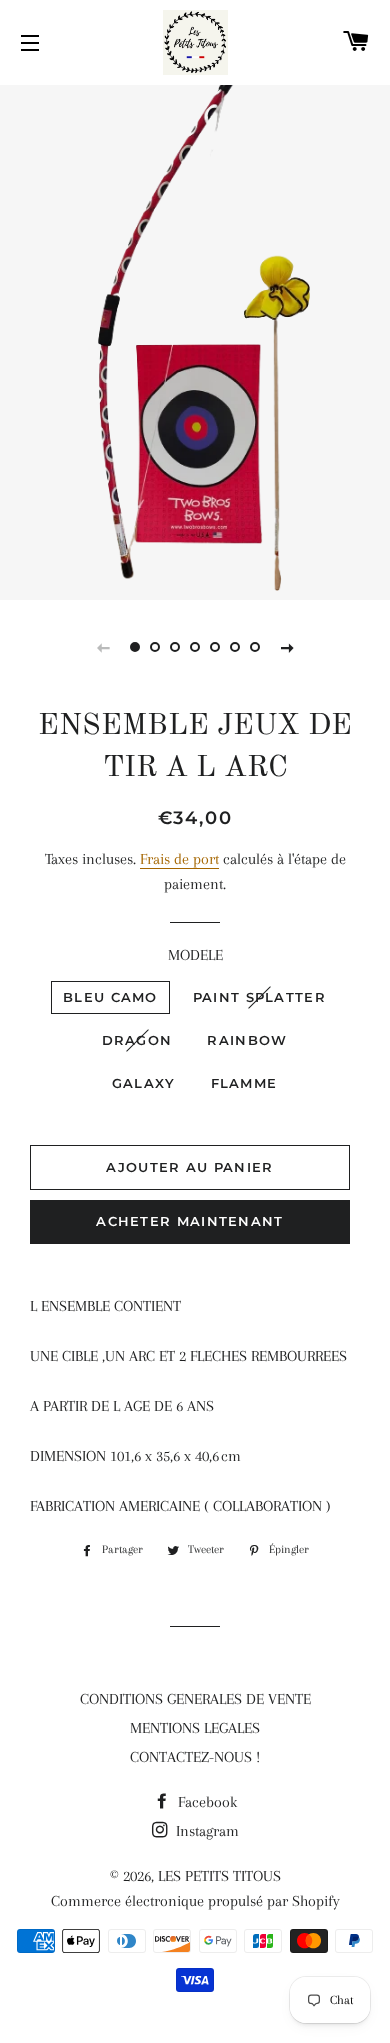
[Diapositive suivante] (287, 647)
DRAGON (137, 1040)
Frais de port (179, 859)
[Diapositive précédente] (103, 647)
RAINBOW (247, 1040)
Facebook (205, 1802)
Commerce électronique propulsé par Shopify (195, 1901)
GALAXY (144, 1083)
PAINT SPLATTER (259, 997)
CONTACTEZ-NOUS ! (195, 1757)
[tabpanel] (195, 340)
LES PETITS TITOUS (219, 1876)
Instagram (205, 1831)
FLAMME (244, 1083)
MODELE (195, 955)
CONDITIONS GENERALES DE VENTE (195, 1699)
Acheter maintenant (189, 1221)
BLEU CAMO (110, 997)
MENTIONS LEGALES (195, 1728)
